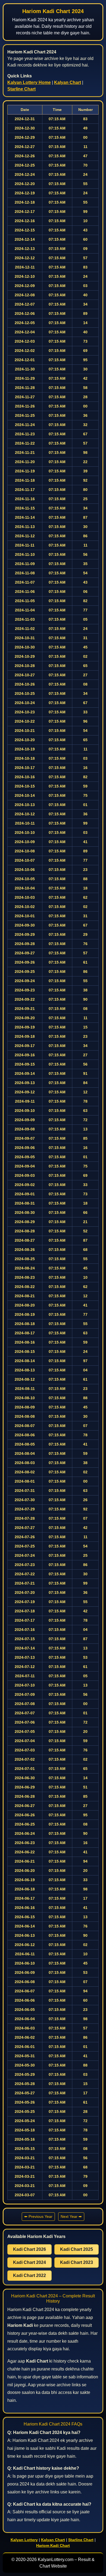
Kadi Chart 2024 (29, 2262)
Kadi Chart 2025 (77, 2249)
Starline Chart (21, 89)
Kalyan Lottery (24, 2540)
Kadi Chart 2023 (77, 2262)
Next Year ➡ (71, 2216)
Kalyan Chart (68, 82)
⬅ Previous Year (38, 2216)
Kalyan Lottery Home (29, 82)
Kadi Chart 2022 (29, 2275)
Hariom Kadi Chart (53, 2545)
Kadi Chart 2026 (29, 2249)
